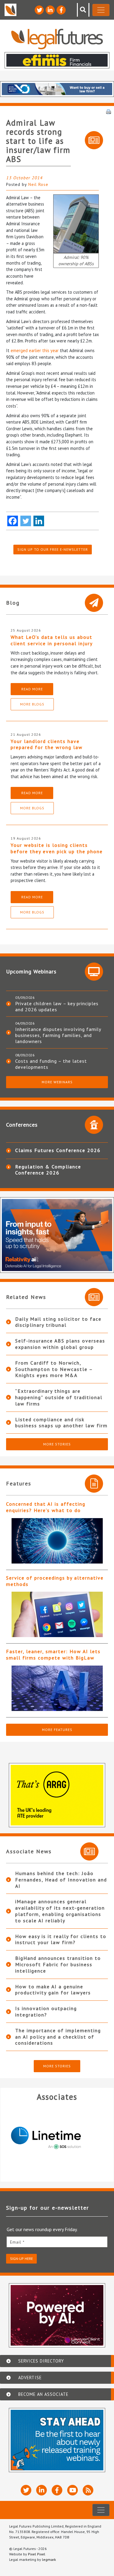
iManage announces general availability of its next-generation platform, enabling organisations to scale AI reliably (60, 1911)
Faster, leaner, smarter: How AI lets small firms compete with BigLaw (53, 1655)
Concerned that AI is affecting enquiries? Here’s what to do (46, 1507)
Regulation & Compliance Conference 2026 (48, 1170)
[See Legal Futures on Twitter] (39, 10)
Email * (17, 2242)
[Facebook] (13, 521)
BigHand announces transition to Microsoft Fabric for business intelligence (58, 1964)
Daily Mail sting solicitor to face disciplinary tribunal (58, 1322)
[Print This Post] (109, 111)
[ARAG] (57, 2138)
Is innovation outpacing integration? (46, 2011)
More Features (57, 1730)
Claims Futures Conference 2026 (58, 1150)
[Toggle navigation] (101, 10)
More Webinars (57, 1082)
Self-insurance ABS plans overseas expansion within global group (60, 1344)
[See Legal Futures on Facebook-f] (61, 10)
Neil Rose (38, 184)
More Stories (57, 1444)
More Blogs (32, 704)
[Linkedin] (39, 521)
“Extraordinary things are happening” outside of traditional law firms (59, 1397)
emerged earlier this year (35, 350)
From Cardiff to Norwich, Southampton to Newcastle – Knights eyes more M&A (54, 1369)
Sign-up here (21, 2259)
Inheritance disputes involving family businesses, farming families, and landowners (58, 1035)
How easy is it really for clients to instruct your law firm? (61, 1939)
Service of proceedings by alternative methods (55, 1581)
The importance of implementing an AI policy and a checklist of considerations (58, 2037)
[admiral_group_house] (76, 223)
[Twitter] (26, 521)
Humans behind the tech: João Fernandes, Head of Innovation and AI (61, 1880)
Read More (32, 689)
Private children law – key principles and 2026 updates (57, 1006)
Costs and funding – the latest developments (51, 1064)
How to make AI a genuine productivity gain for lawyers (53, 1990)
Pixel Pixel (37, 2554)
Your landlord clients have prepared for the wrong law (47, 744)
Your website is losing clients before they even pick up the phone (57, 848)
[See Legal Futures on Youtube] (73, 2490)
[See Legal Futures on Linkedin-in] (50, 10)
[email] (57, 2242)
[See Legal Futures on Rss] (88, 2490)
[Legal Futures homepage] (57, 39)
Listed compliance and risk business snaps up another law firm (61, 1423)
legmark (49, 2559)
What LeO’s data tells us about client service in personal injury (52, 640)
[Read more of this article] (57, 1541)
